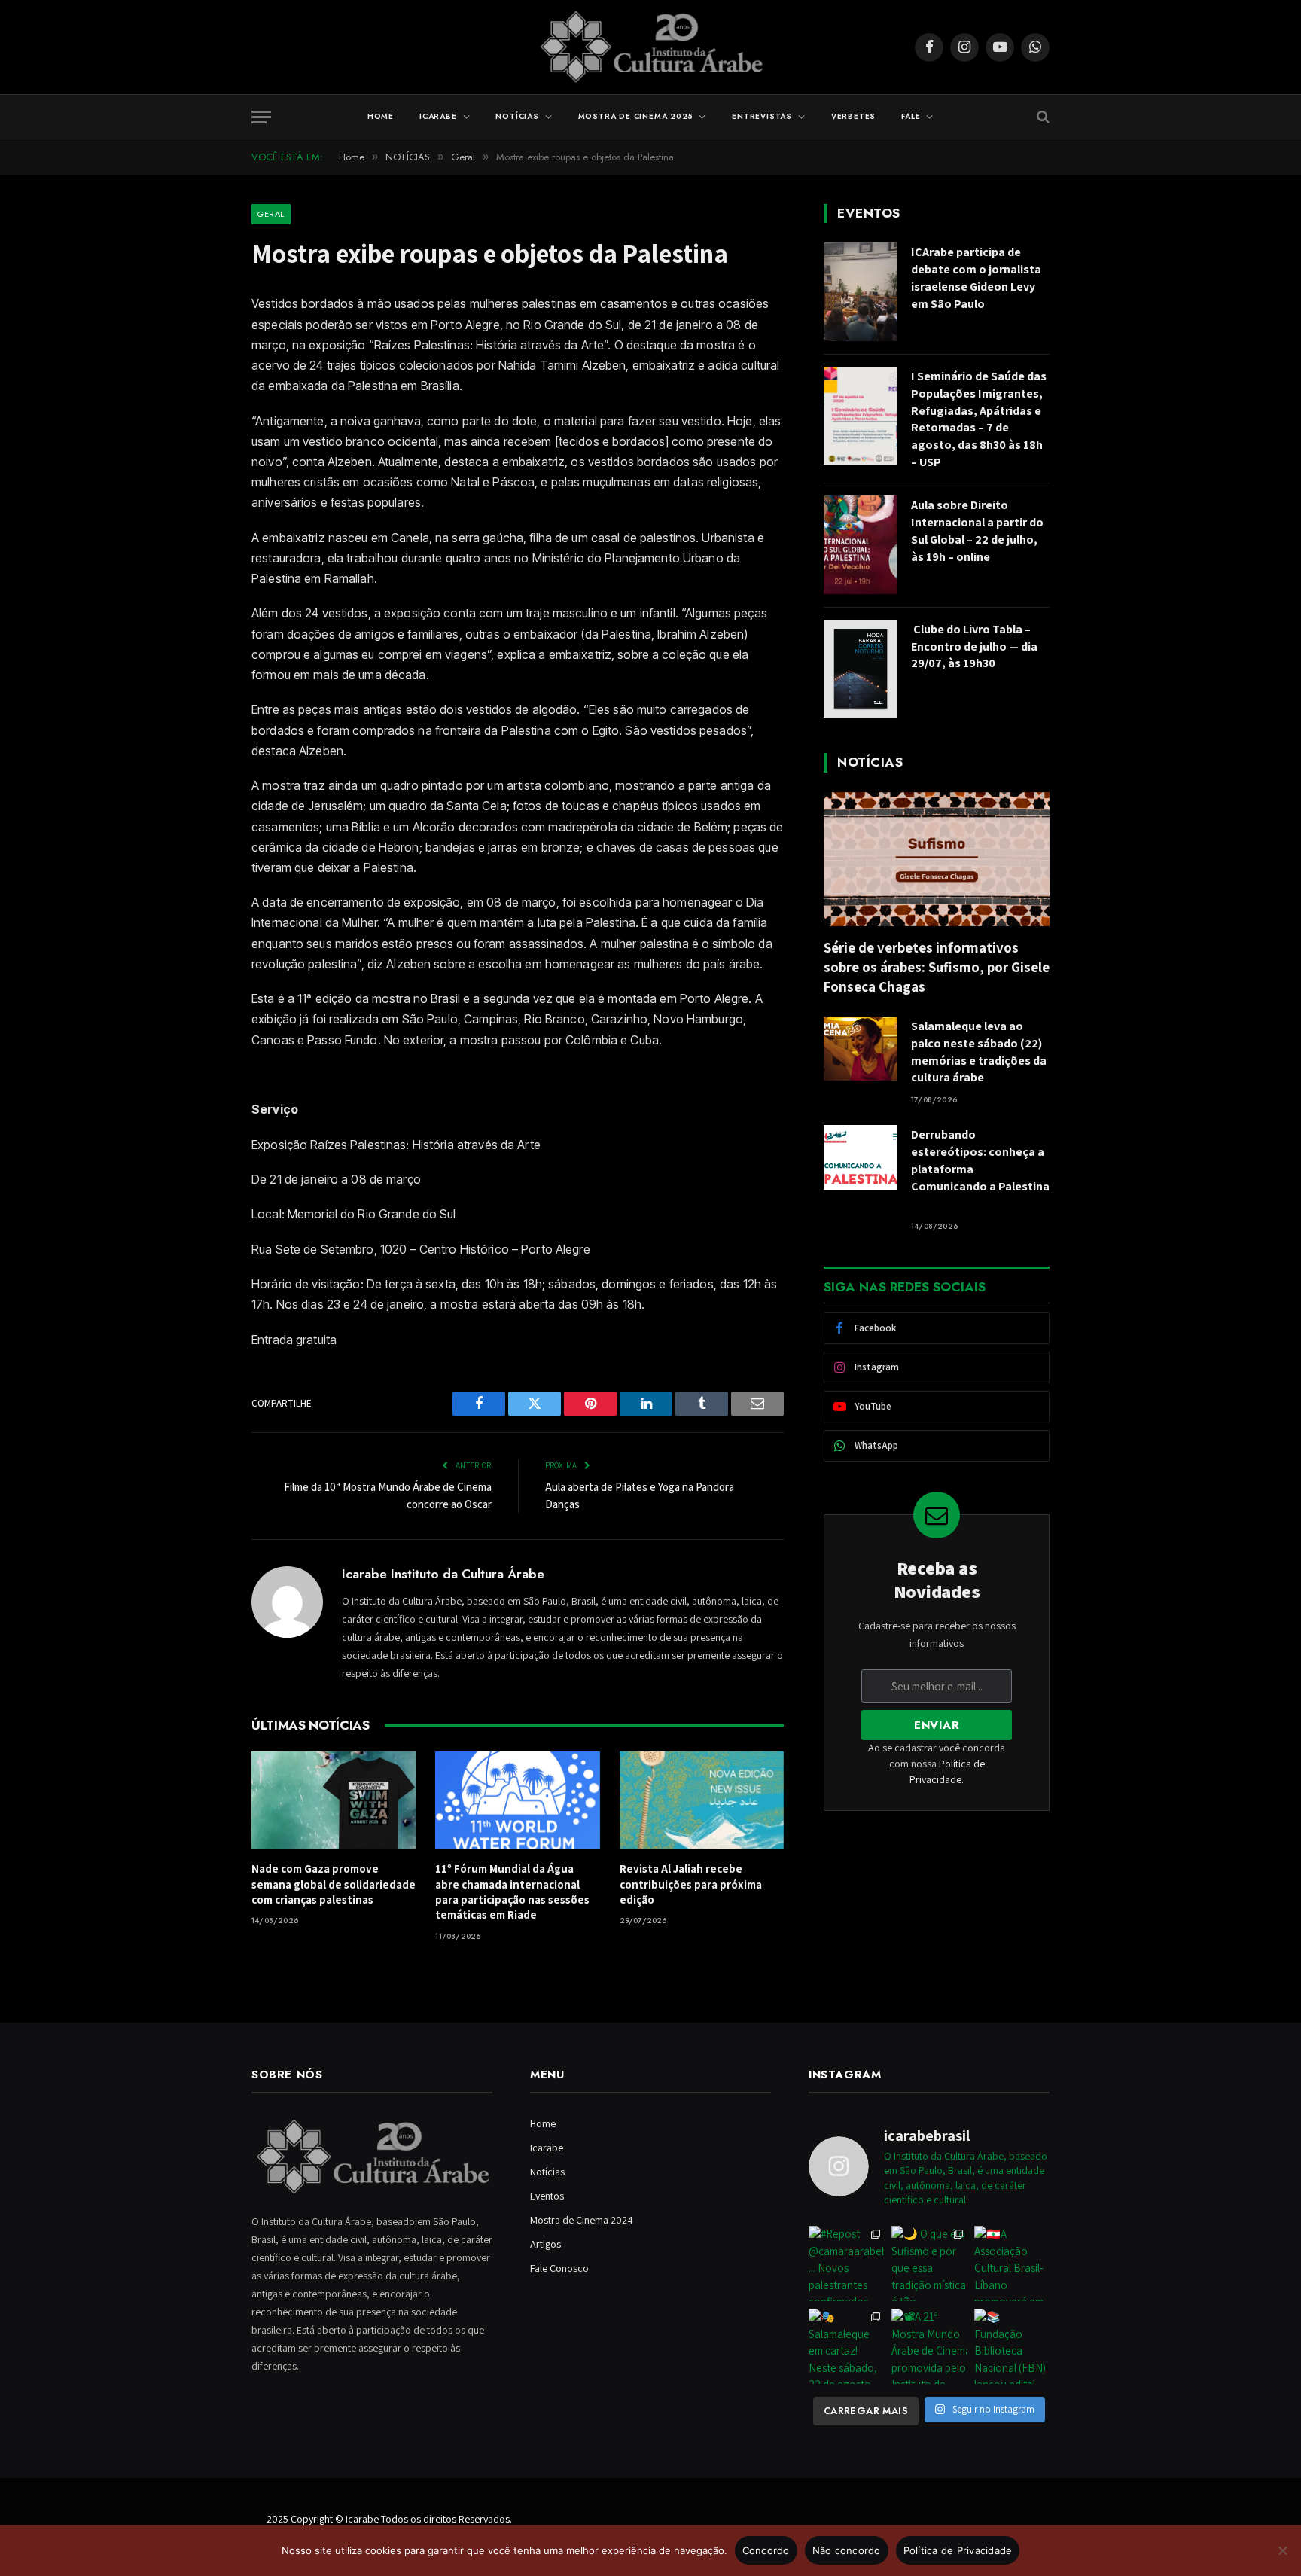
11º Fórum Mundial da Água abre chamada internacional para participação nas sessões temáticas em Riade (512, 1892)
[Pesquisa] (1042, 117)
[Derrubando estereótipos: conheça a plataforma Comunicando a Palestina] (861, 1157)
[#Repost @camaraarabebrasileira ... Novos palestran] (846, 2264)
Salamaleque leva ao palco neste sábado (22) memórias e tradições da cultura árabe (979, 1052)
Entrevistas (762, 116)
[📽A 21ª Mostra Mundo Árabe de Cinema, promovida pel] (929, 2346)
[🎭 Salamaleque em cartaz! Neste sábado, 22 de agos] (846, 2346)
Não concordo (847, 2550)
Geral (271, 214)
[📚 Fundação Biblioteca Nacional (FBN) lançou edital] (1012, 2346)
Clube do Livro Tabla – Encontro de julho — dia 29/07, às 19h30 (974, 646)
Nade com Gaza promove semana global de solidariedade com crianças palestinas (334, 1884)
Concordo (766, 2550)
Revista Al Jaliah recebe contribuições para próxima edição (691, 1884)
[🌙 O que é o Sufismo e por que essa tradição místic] (929, 2264)
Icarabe (438, 116)
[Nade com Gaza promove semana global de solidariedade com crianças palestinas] (334, 1800)
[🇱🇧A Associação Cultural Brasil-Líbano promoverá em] (1012, 2264)
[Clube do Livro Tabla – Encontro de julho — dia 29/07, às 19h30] (861, 669)
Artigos (545, 2244)
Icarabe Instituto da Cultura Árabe (443, 1574)
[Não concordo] (1282, 2550)
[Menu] (261, 117)
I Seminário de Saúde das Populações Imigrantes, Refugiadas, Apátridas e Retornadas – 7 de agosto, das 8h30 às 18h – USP (979, 419)
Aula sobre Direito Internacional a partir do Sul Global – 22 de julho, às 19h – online (977, 531)
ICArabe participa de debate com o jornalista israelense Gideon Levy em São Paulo (976, 278)
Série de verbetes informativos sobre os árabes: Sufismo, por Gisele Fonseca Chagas (937, 967)
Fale (911, 116)
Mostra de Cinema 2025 (636, 116)
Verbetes (853, 116)
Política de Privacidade (958, 2550)
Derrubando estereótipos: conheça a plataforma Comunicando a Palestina (980, 1169)
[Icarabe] (651, 47)
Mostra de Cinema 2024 (582, 2220)
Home (381, 116)
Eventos (547, 2196)
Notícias (517, 116)
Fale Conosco (559, 2268)
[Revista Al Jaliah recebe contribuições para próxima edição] (702, 1800)
